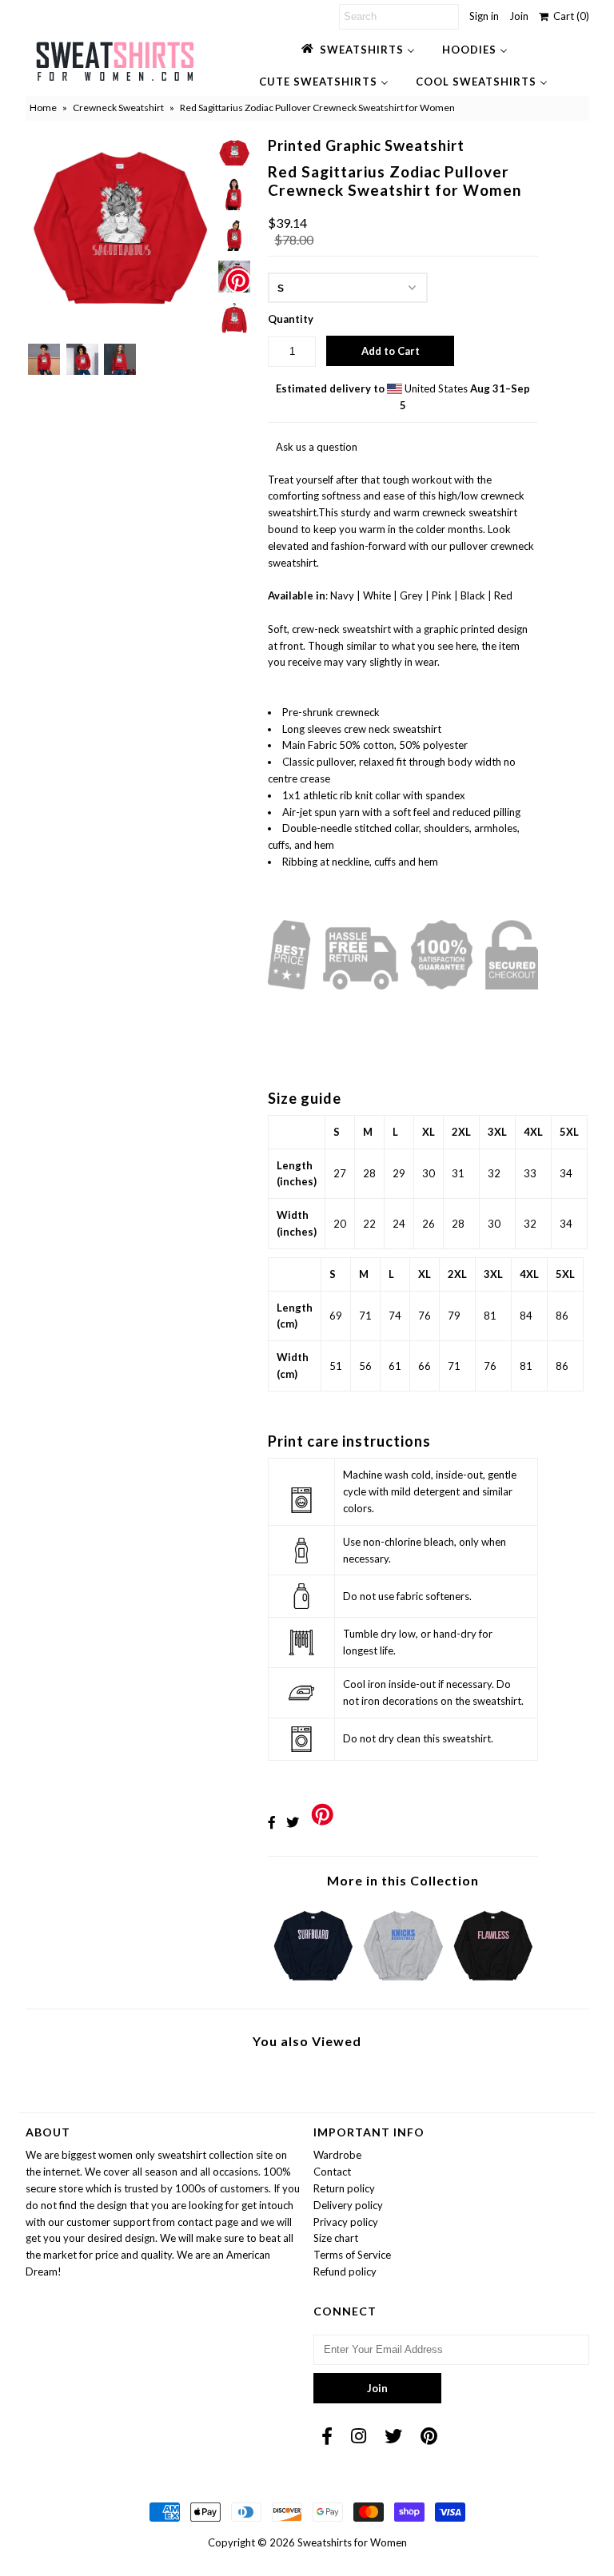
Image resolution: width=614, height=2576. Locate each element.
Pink (442, 595)
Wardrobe (337, 2155)
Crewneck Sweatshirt (118, 107)
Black (473, 595)
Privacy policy (346, 2222)
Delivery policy (348, 2205)
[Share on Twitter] (293, 1822)
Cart (569, 16)
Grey (411, 595)
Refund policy (345, 2271)
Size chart (336, 2238)
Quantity (291, 319)
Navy (342, 595)
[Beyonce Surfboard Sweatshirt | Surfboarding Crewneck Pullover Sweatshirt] (313, 1985)
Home (43, 107)
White (377, 595)
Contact (332, 2172)
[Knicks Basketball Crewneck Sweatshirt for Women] (403, 1985)
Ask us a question (317, 447)
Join (519, 16)
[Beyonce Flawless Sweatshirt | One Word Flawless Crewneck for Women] (493, 1985)
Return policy (344, 2188)
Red (503, 595)
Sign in (484, 16)
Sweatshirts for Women (352, 2542)
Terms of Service (352, 2255)
